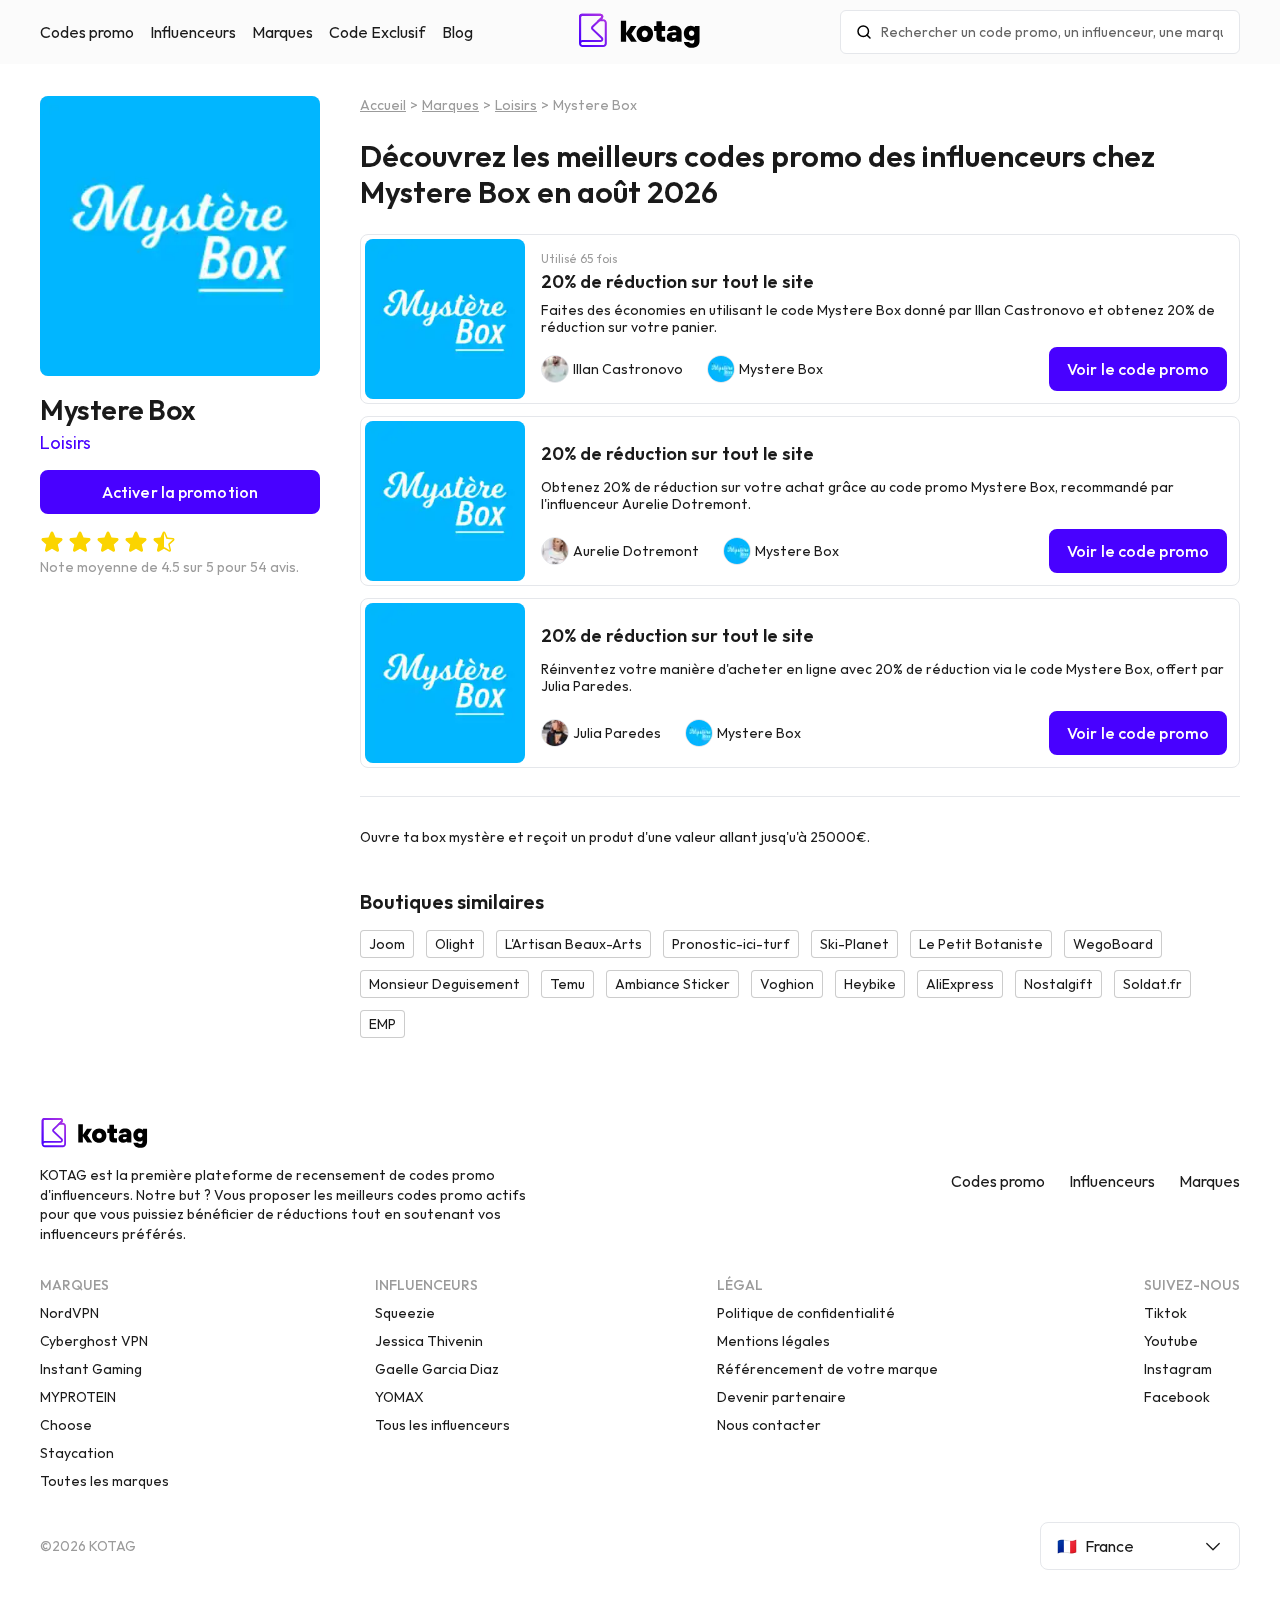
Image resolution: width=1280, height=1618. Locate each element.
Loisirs (65, 442)
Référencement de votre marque (827, 1369)
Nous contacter (769, 1425)
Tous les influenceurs (442, 1425)
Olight (455, 944)
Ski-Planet (854, 944)
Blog (457, 32)
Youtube (1171, 1341)
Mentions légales (773, 1341)
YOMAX (399, 1397)
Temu (567, 984)
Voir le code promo (1138, 369)
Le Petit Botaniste (981, 944)
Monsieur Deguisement (444, 984)
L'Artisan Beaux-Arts (573, 944)
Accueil (383, 105)
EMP (382, 1024)
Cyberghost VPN (94, 1341)
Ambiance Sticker (672, 984)
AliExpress (960, 984)
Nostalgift (1058, 984)
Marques (282, 32)
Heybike (870, 984)
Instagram (1178, 1369)
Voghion (787, 984)
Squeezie (405, 1313)
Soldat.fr (1152, 984)
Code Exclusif (377, 32)
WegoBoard (1113, 944)
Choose (66, 1425)
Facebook (1177, 1397)
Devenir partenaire (781, 1397)
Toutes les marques (104, 1481)
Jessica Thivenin (429, 1341)
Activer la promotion (180, 492)
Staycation (77, 1453)
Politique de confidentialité (806, 1313)
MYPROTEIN (78, 1397)
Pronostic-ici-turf (731, 944)
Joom (387, 944)
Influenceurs (193, 32)
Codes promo (87, 32)
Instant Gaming (91, 1369)
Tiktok (1165, 1313)
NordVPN (69, 1313)
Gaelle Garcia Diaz (437, 1369)
